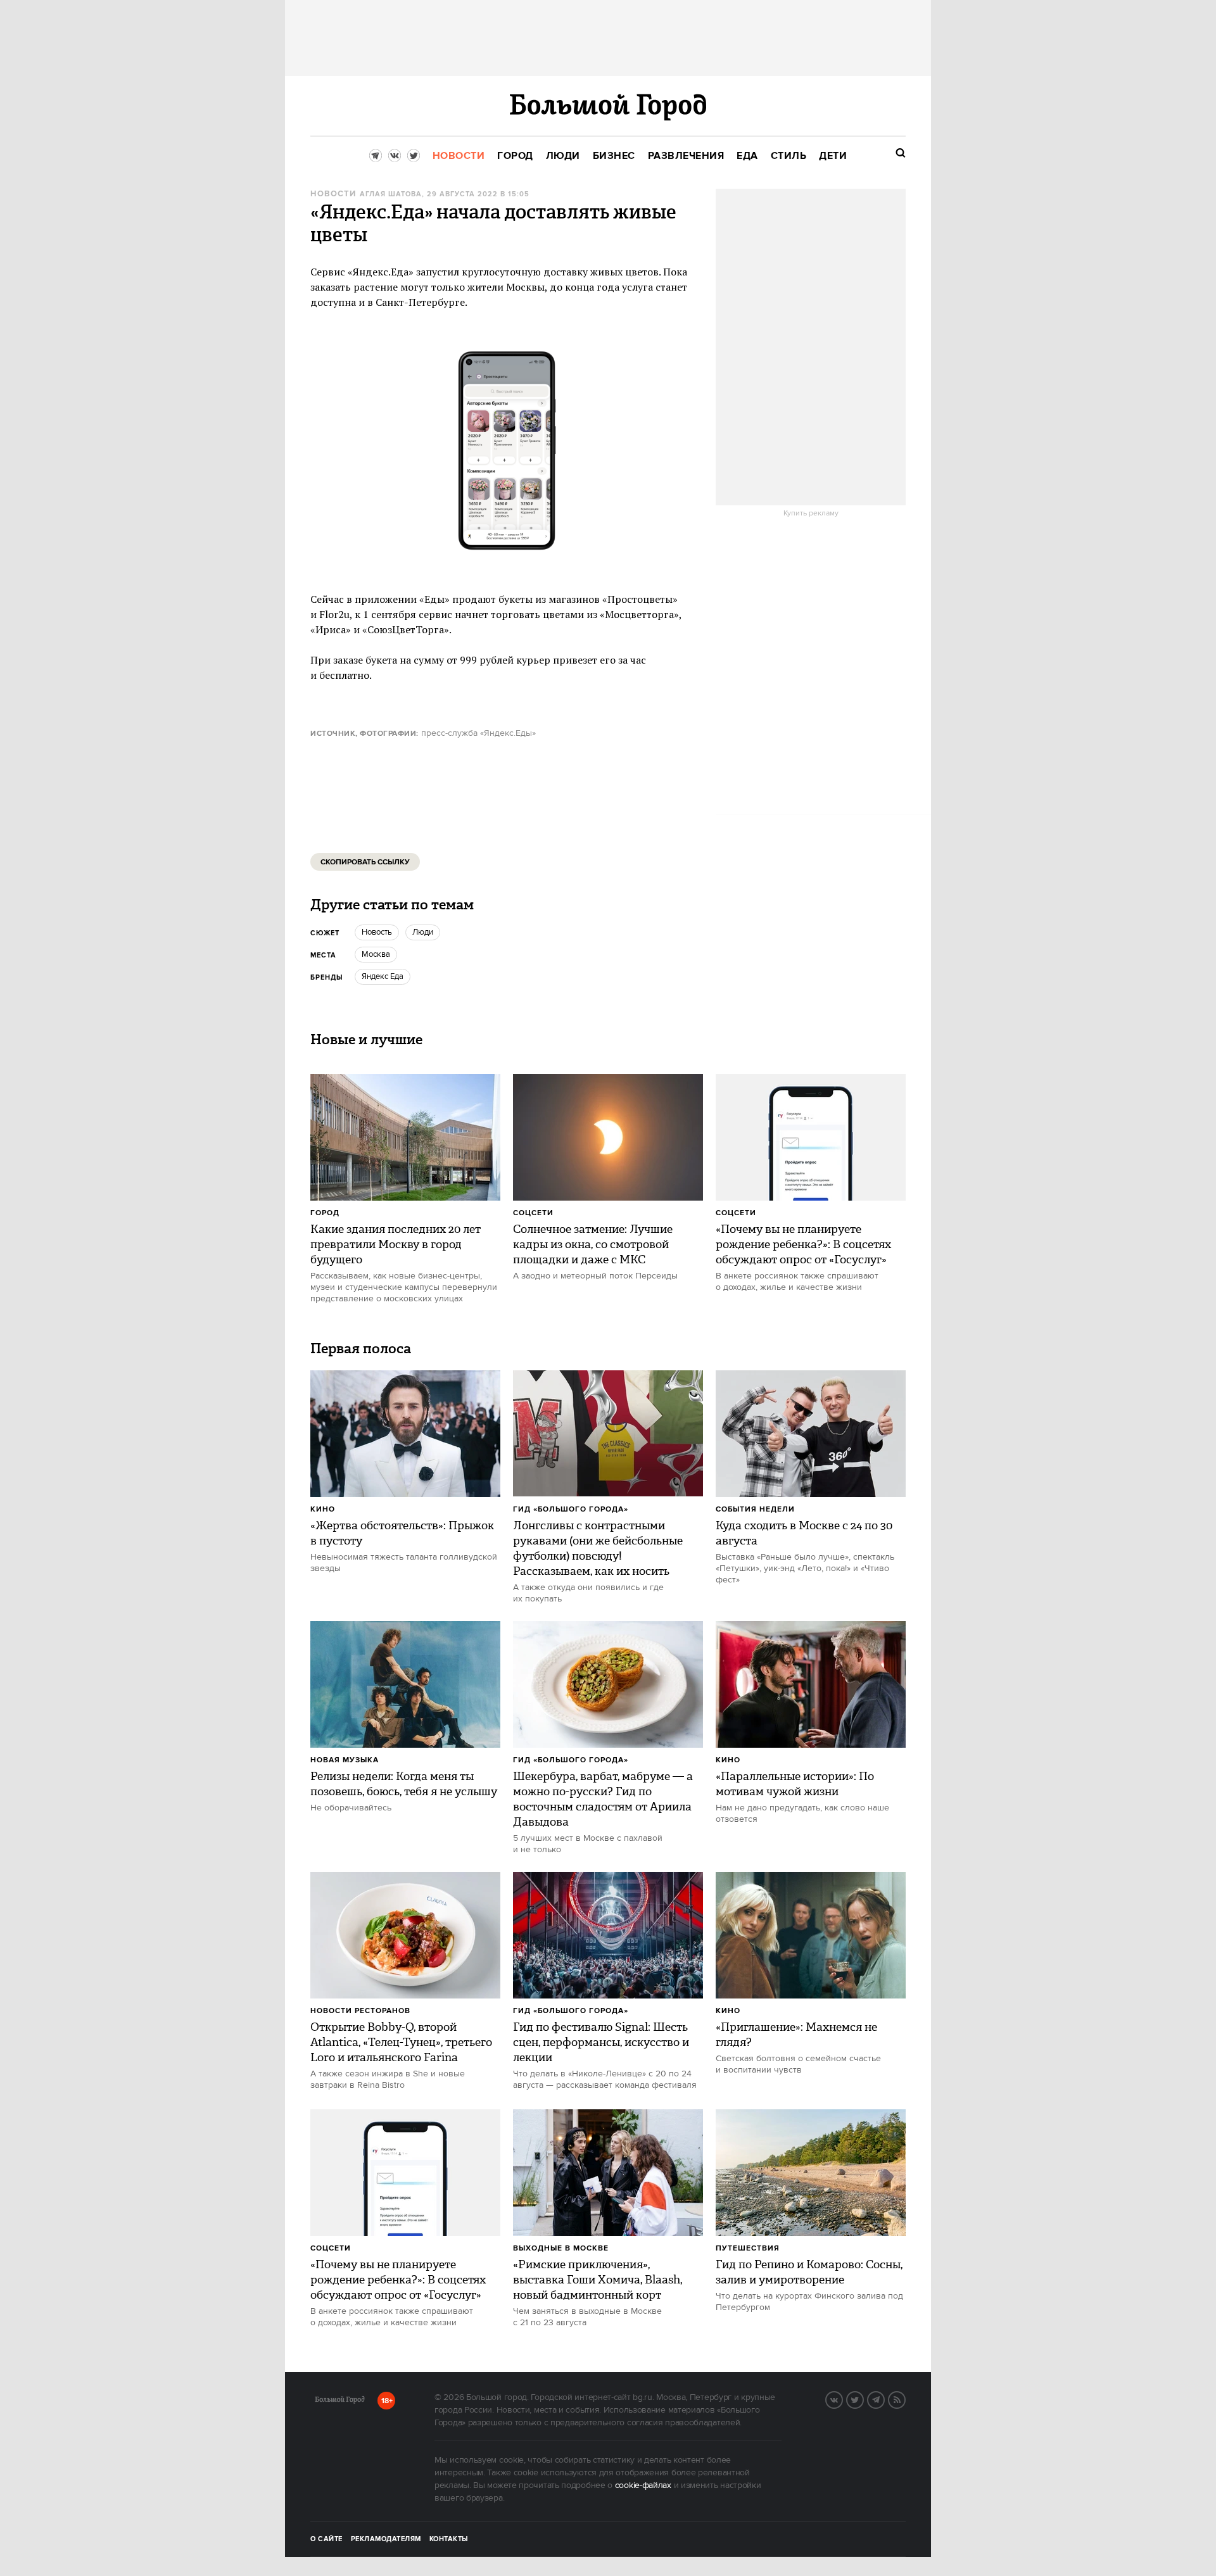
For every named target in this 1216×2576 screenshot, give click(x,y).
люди (423, 932)
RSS (905, 2399)
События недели (755, 1509)
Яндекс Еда (383, 976)
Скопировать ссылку (365, 862)
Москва (376, 954)
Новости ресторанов (360, 2011)
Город (325, 1213)
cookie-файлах (643, 2485)
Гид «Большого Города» (571, 1509)
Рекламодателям (386, 2539)
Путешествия (748, 2248)
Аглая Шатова (391, 194)
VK (842, 2399)
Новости (333, 194)
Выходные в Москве (561, 2248)
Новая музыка (345, 1760)
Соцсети (533, 1213)
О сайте (326, 2539)
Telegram (884, 2399)
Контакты (449, 2539)
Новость (377, 932)
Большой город (340, 2402)
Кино (323, 1509)
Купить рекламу (811, 514)
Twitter (863, 2399)
